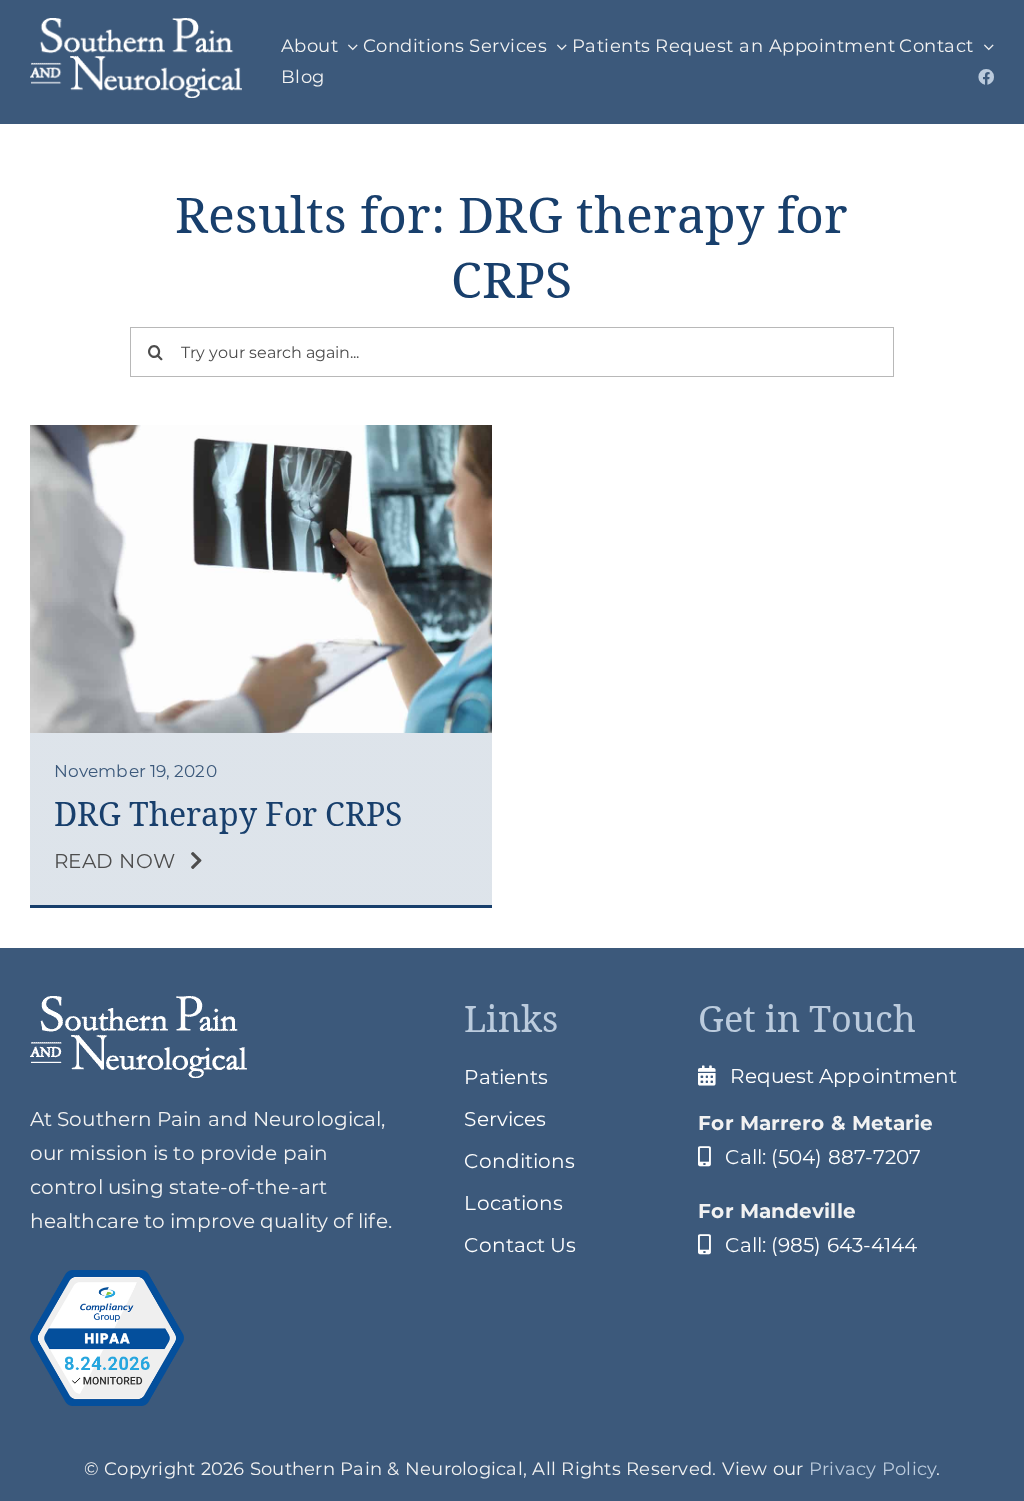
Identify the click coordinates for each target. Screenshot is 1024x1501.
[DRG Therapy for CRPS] (261, 435)
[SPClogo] (136, 28)
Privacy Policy (873, 1469)
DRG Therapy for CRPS (228, 814)
